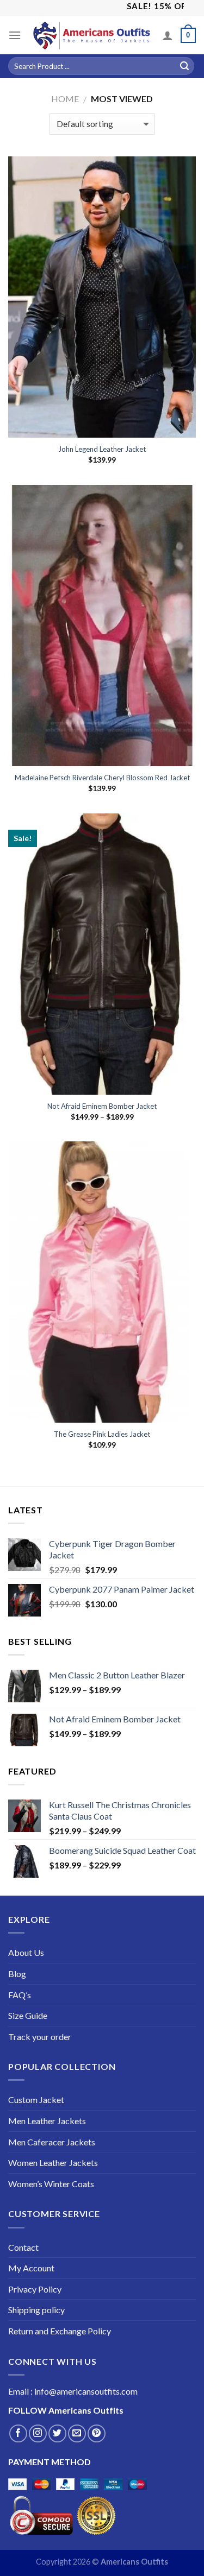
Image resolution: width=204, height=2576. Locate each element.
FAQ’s (20, 1995)
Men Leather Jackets (47, 2121)
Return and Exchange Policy (60, 2331)
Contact (23, 2247)
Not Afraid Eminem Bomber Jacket (102, 1106)
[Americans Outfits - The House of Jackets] (92, 35)
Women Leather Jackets (53, 2163)
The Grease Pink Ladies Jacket (102, 1434)
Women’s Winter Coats (51, 2184)
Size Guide (28, 2015)
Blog (17, 1974)
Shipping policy (36, 2310)
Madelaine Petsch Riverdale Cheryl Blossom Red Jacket (102, 778)
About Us (26, 1952)
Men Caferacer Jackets (52, 2142)
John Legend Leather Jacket (102, 449)
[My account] (168, 35)
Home (65, 99)
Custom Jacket (36, 2100)
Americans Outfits (86, 2410)
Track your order (40, 2037)
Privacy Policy (35, 2289)
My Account (31, 2268)
